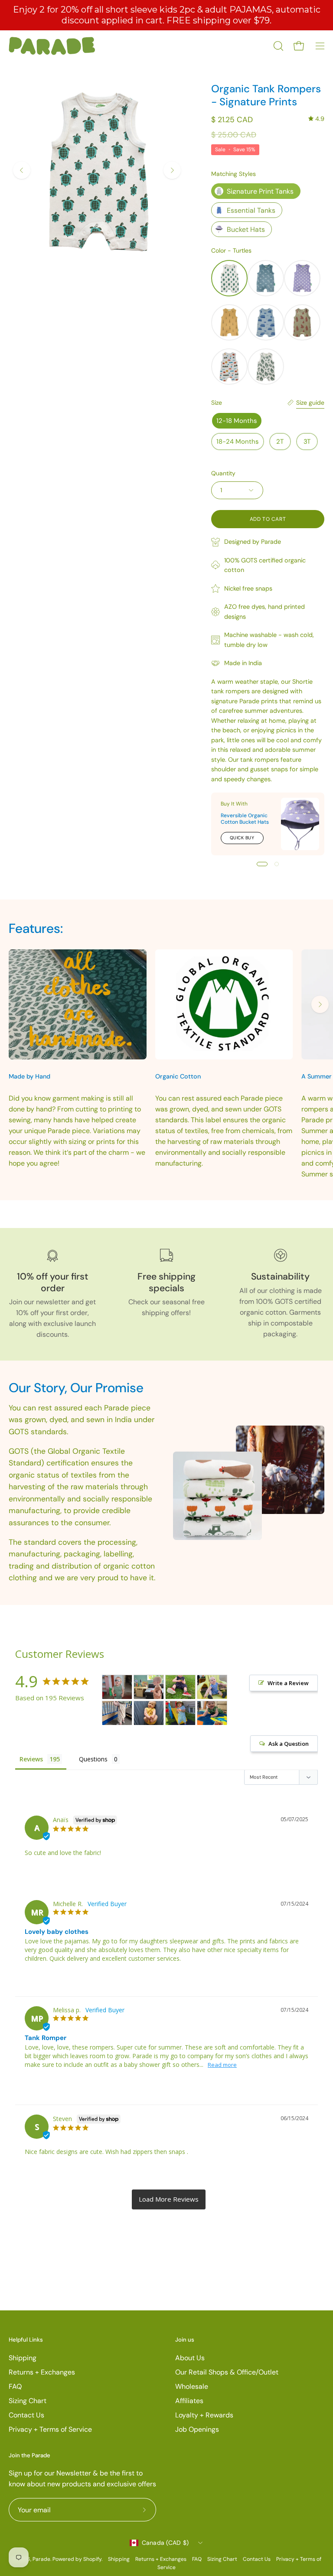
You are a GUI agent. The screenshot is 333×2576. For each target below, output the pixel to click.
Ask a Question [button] (289, 1744)
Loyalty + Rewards (204, 2415)
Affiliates (189, 2401)
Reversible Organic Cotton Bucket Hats (245, 819)
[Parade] (52, 46)
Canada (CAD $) (165, 2543)
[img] (316, 119)
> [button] (169, 2199)
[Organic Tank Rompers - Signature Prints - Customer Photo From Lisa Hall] (212, 1713)
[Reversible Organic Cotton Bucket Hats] (300, 824)
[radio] (256, 191)
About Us (190, 2358)
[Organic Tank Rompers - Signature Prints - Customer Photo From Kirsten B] (149, 1713)
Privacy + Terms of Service (50, 2429)
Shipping (23, 2358)
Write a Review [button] (288, 1683)
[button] (277, 46)
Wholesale (192, 2386)
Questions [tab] (93, 1759)
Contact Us (26, 2415)
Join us (185, 2340)
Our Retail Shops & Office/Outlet (227, 2372)
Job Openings (197, 2429)
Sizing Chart (28, 2401)
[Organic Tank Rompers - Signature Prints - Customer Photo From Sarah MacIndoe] (212, 1687)
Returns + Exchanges (42, 2372)
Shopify (92, 2559)
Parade (41, 2559)
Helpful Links (26, 2340)
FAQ (15, 2386)
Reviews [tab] (31, 1759)
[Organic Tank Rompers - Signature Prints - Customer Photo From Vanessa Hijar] (180, 1713)
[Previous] (22, 170)
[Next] (172, 170)
